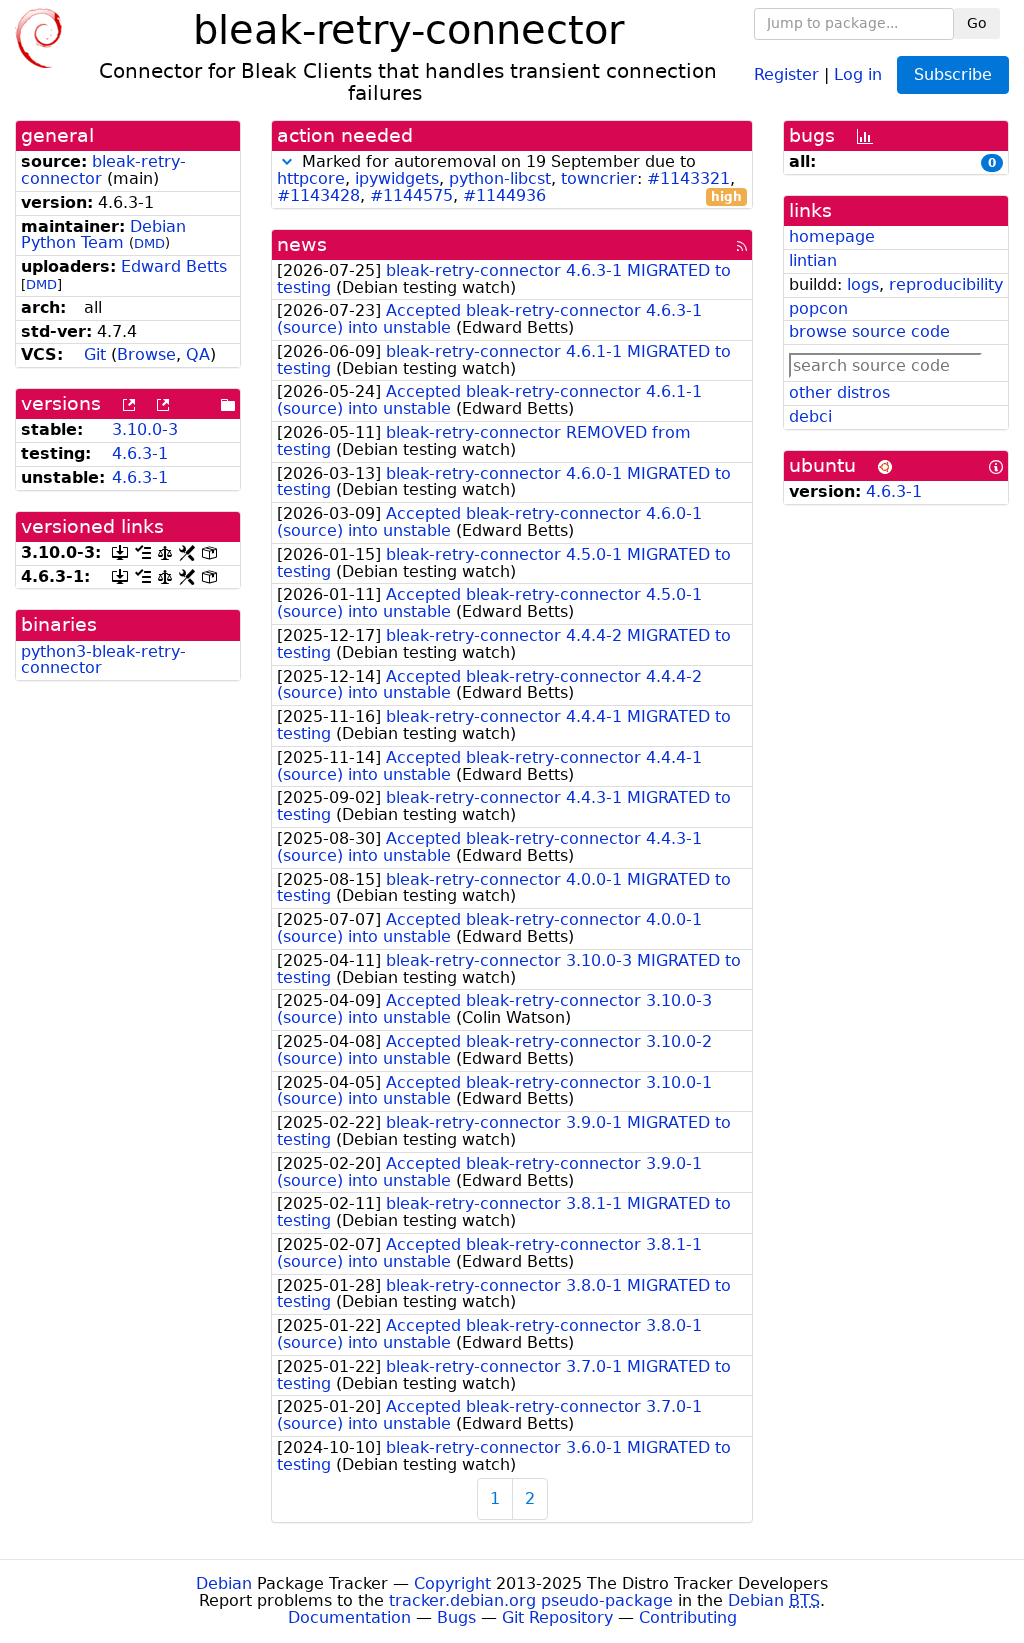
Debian (224, 1583)
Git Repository (557, 1617)
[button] (287, 161)
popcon (818, 308)
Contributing (688, 1617)
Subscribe (953, 74)
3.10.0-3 (145, 429)
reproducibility (946, 284)
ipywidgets (397, 178)
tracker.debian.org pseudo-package (531, 1600)
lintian (813, 260)
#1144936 (504, 195)
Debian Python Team (103, 235)
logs (863, 284)
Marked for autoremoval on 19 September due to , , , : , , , (509, 179)
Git (95, 354)
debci (810, 416)
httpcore (311, 178)
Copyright (452, 1583)
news (302, 244)
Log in (858, 73)
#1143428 (318, 195)
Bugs (456, 1617)
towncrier (599, 178)
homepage (832, 236)
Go (977, 23)
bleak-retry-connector (103, 170)
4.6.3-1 (140, 453)
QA (198, 354)
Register (786, 73)
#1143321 (688, 178)
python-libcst (500, 178)
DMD (149, 243)
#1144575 (411, 195)
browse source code (869, 331)
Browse (146, 354)
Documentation (349, 1617)
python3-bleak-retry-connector (103, 660)
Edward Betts (174, 266)
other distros (839, 392)
